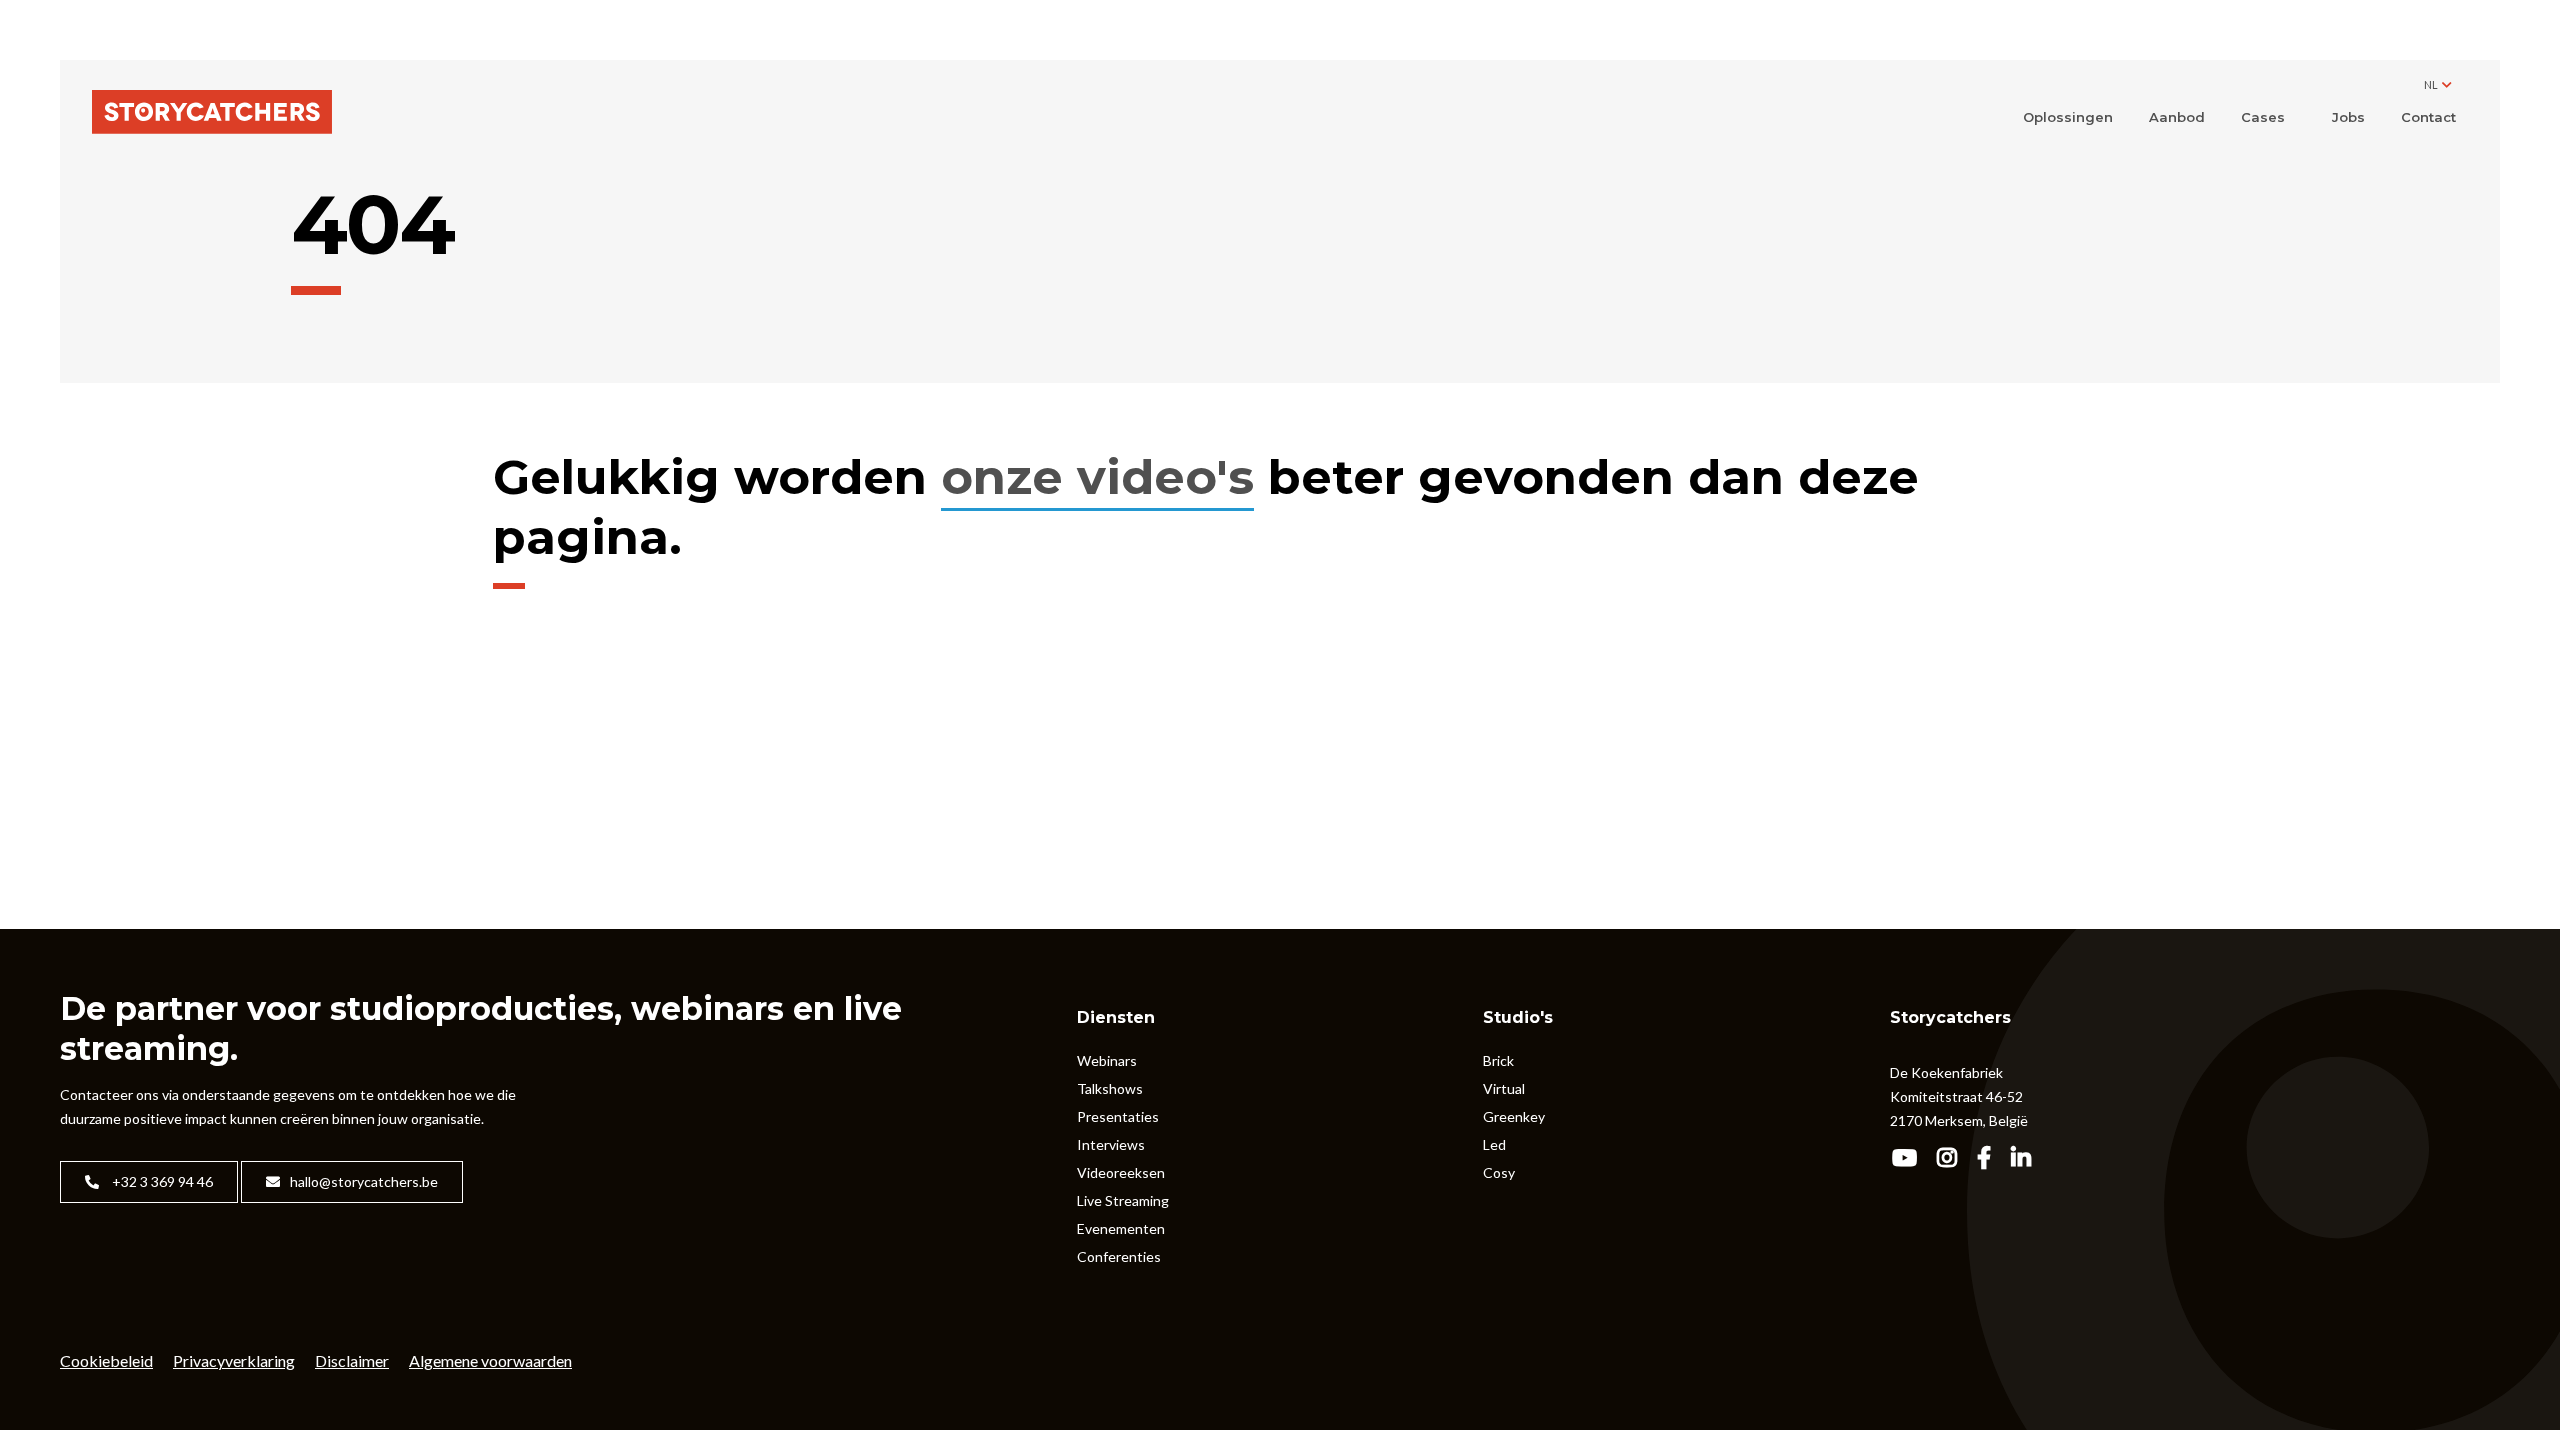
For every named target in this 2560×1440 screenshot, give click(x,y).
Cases (2263, 117)
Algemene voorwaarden (490, 1360)
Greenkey (1514, 1116)
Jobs (2348, 117)
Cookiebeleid (106, 1360)
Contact (2428, 117)
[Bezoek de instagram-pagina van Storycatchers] (1953, 1159)
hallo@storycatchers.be (364, 1181)
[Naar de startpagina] (212, 113)
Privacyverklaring (234, 1360)
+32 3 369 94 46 (161, 1181)
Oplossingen (2068, 117)
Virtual (1504, 1088)
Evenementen (1121, 1228)
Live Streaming (1123, 1200)
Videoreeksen (1121, 1172)
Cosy (1499, 1172)
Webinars (1107, 1060)
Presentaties (1118, 1116)
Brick (1498, 1060)
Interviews (1111, 1144)
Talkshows (1110, 1088)
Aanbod (2177, 117)
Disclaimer (352, 1360)
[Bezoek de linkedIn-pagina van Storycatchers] (2027, 1159)
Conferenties (1119, 1256)
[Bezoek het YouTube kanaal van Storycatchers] (1911, 1159)
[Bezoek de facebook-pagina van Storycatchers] (1990, 1159)
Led (1494, 1144)
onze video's (1097, 477)
